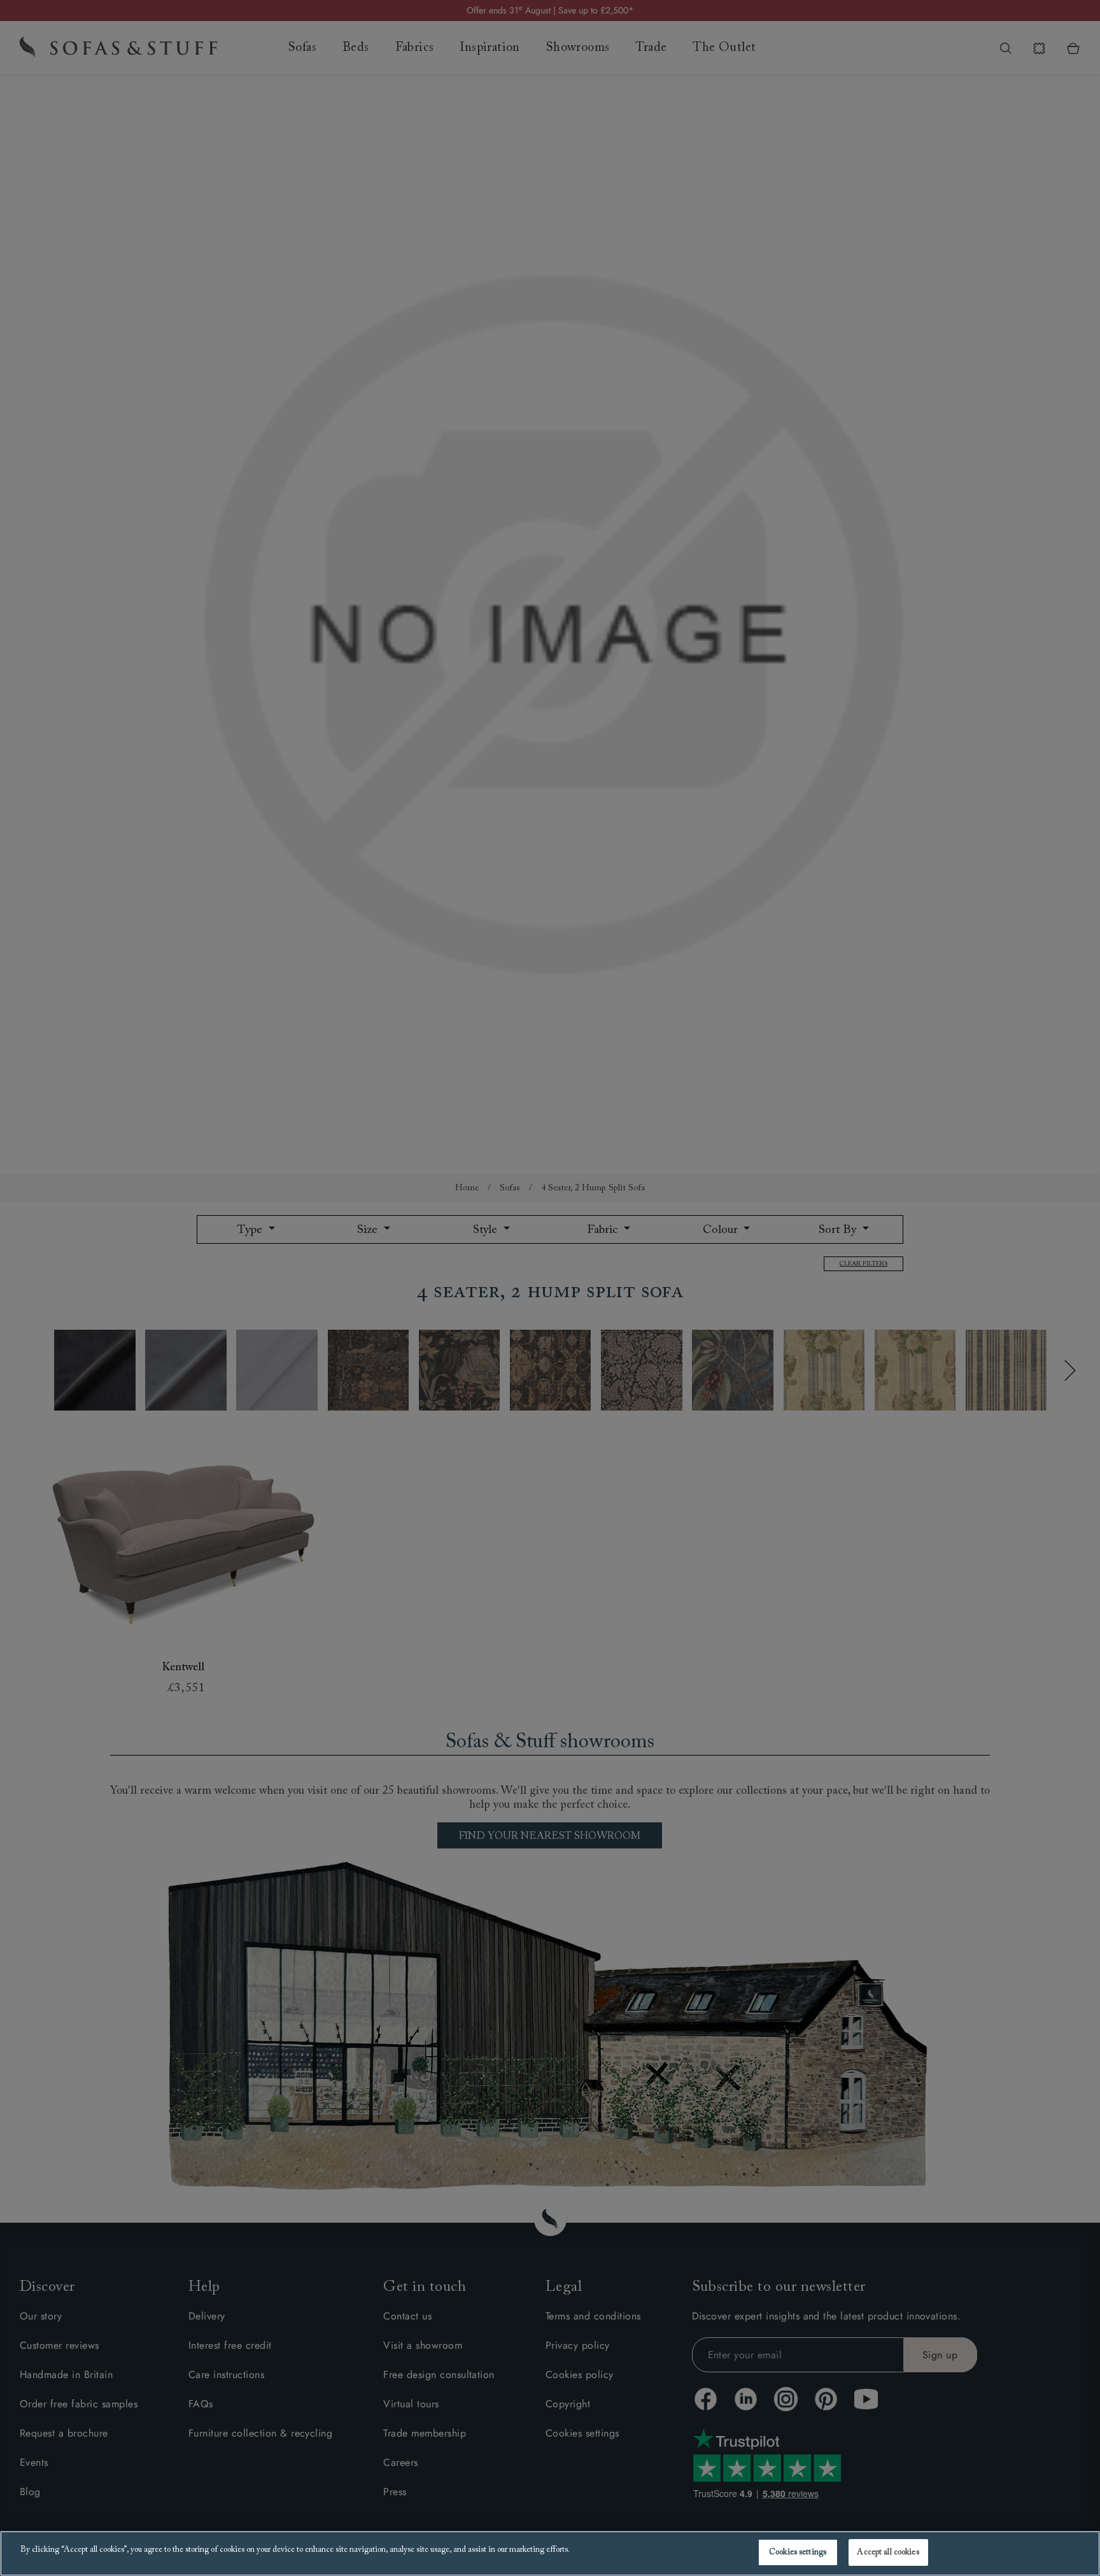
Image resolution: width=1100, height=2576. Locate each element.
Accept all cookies (888, 2552)
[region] (550, 2553)
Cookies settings (798, 2552)
